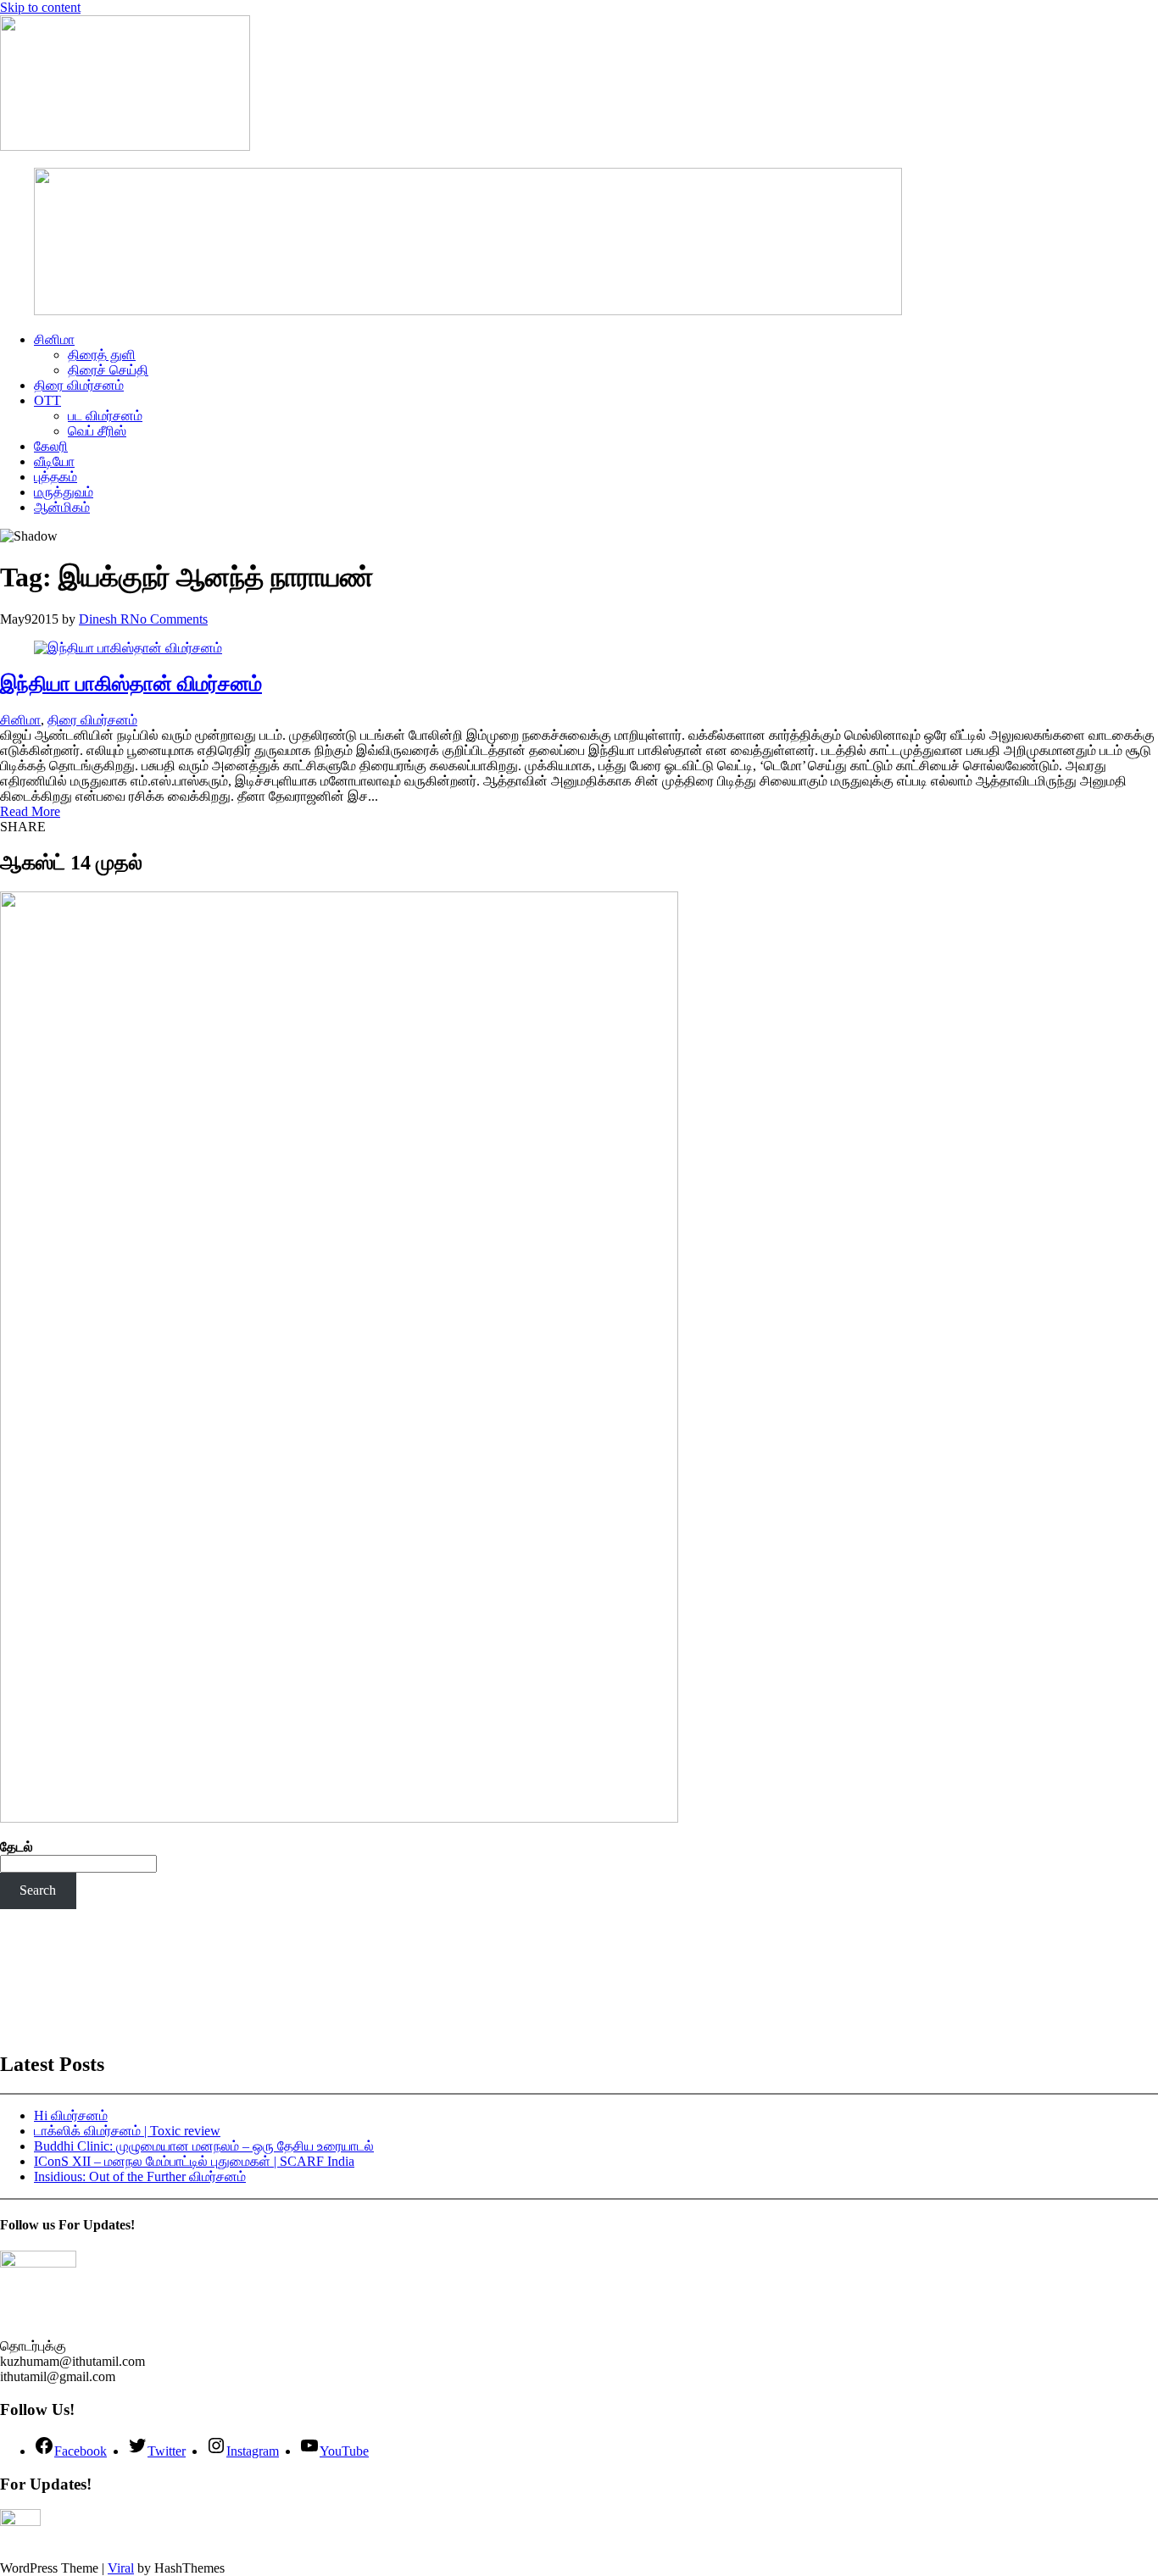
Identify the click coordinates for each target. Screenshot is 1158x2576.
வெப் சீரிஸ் (97, 431)
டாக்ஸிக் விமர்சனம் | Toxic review (127, 2131)
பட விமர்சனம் (105, 416)
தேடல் (17, 1847)
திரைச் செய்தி (108, 370)
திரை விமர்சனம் (79, 385)
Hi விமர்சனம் (71, 2115)
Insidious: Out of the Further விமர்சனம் (140, 2176)
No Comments (169, 619)
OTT (47, 400)
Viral (121, 2568)
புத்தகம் (56, 477)
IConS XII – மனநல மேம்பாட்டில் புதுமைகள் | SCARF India (194, 2161)
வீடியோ (54, 461)
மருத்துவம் (64, 492)
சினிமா (54, 339)
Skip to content (40, 7)
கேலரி (51, 446)
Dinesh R (104, 619)
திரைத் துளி (102, 355)
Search (38, 1890)
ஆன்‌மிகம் (62, 507)
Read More (30, 811)
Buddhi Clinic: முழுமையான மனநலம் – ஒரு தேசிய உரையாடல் (204, 2146)
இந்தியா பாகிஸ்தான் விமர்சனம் (131, 684)
